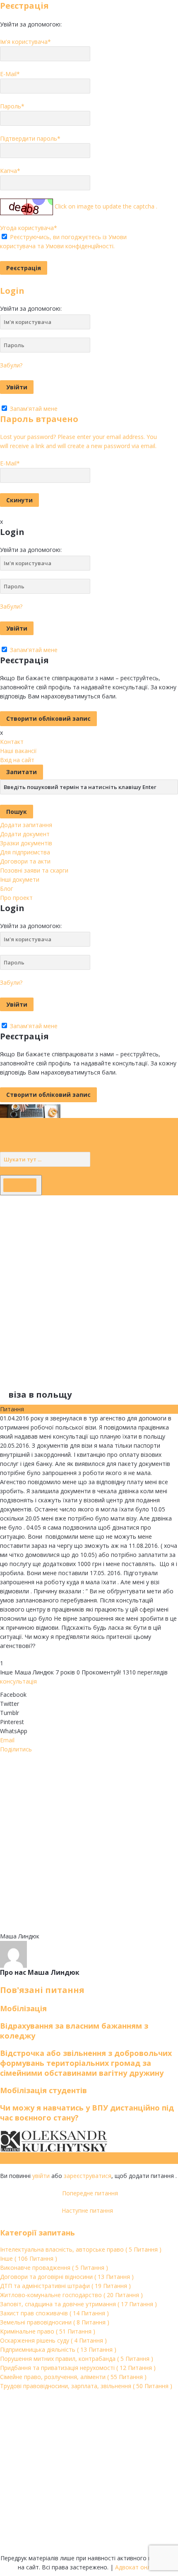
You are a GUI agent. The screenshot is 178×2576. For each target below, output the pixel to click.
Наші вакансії (18, 751)
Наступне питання (89, 2210)
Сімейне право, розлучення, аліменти (73, 2377)
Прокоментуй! (99, 1672)
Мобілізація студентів (43, 2090)
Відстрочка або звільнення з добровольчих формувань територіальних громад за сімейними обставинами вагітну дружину (86, 2063)
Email (7, 1740)
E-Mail (10, 74)
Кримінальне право (48, 2331)
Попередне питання (89, 2193)
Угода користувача (29, 228)
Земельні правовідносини (55, 2322)
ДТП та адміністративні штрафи (65, 2286)
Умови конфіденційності (79, 246)
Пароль (12, 106)
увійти (41, 2176)
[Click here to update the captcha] (26, 207)
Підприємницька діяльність (58, 2349)
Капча (10, 171)
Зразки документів (26, 843)
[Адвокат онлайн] (30, 1110)
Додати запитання (26, 825)
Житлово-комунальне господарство (71, 2295)
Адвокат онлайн (138, 2567)
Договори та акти (25, 861)
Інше (6, 1672)
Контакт (12, 742)
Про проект (16, 898)
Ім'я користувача (25, 42)
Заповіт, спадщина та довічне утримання (78, 2304)
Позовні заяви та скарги (34, 870)
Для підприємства (25, 852)
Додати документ (25, 834)
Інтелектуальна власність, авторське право (81, 2249)
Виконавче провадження (54, 2268)
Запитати (22, 772)
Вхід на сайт (17, 760)
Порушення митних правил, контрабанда (77, 2359)
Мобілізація (23, 2008)
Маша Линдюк (34, 1672)
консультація (18, 1681)
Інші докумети (20, 879)
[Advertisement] (89, 1284)
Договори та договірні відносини (67, 2277)
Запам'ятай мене (33, 409)
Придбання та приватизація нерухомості (78, 2368)
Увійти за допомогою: (31, 24)
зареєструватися (88, 2176)
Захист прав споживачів (54, 2313)
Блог (7, 889)
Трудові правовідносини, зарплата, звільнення (86, 2386)
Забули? (11, 365)
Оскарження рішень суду (53, 2340)
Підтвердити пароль (30, 138)
